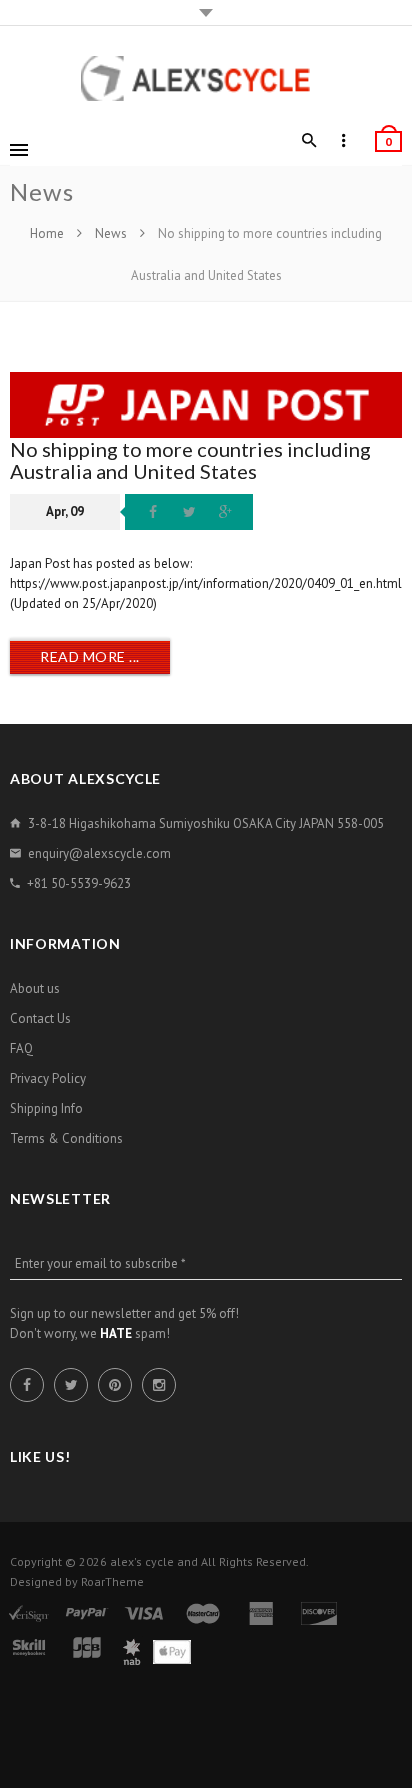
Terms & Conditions (66, 1138)
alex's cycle (142, 1561)
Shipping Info (46, 1108)
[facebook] (153, 512)
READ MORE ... (90, 656)
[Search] (309, 141)
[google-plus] (225, 512)
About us (35, 988)
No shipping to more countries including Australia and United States (190, 460)
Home (48, 233)
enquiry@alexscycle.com (99, 853)
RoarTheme (112, 1581)
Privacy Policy (48, 1078)
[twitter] (189, 512)
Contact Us (40, 1018)
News (111, 233)
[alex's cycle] (206, 78)
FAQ (21, 1048)
